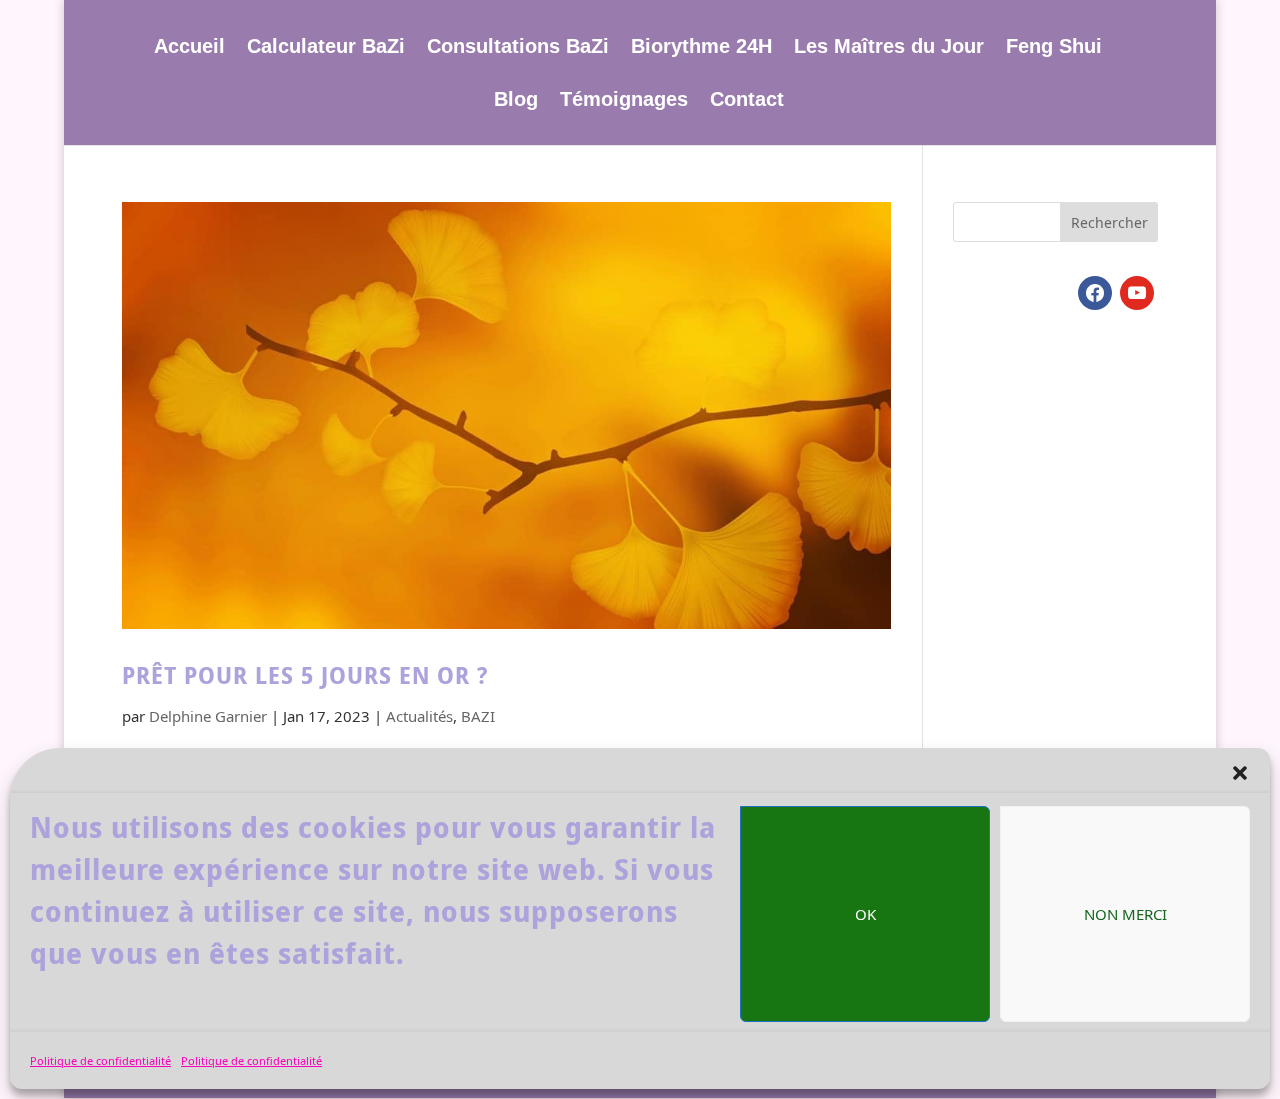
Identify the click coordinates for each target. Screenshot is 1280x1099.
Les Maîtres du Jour (889, 48)
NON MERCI (1125, 914)
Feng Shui (1054, 48)
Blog (516, 101)
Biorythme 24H (701, 48)
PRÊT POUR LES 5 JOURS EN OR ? (305, 675)
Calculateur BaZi (326, 48)
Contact (747, 101)
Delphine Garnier (208, 716)
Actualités (419, 716)
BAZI (478, 716)
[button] (1240, 773)
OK (865, 914)
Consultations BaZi (518, 48)
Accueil (189, 48)
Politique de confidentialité (100, 1060)
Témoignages (624, 101)
